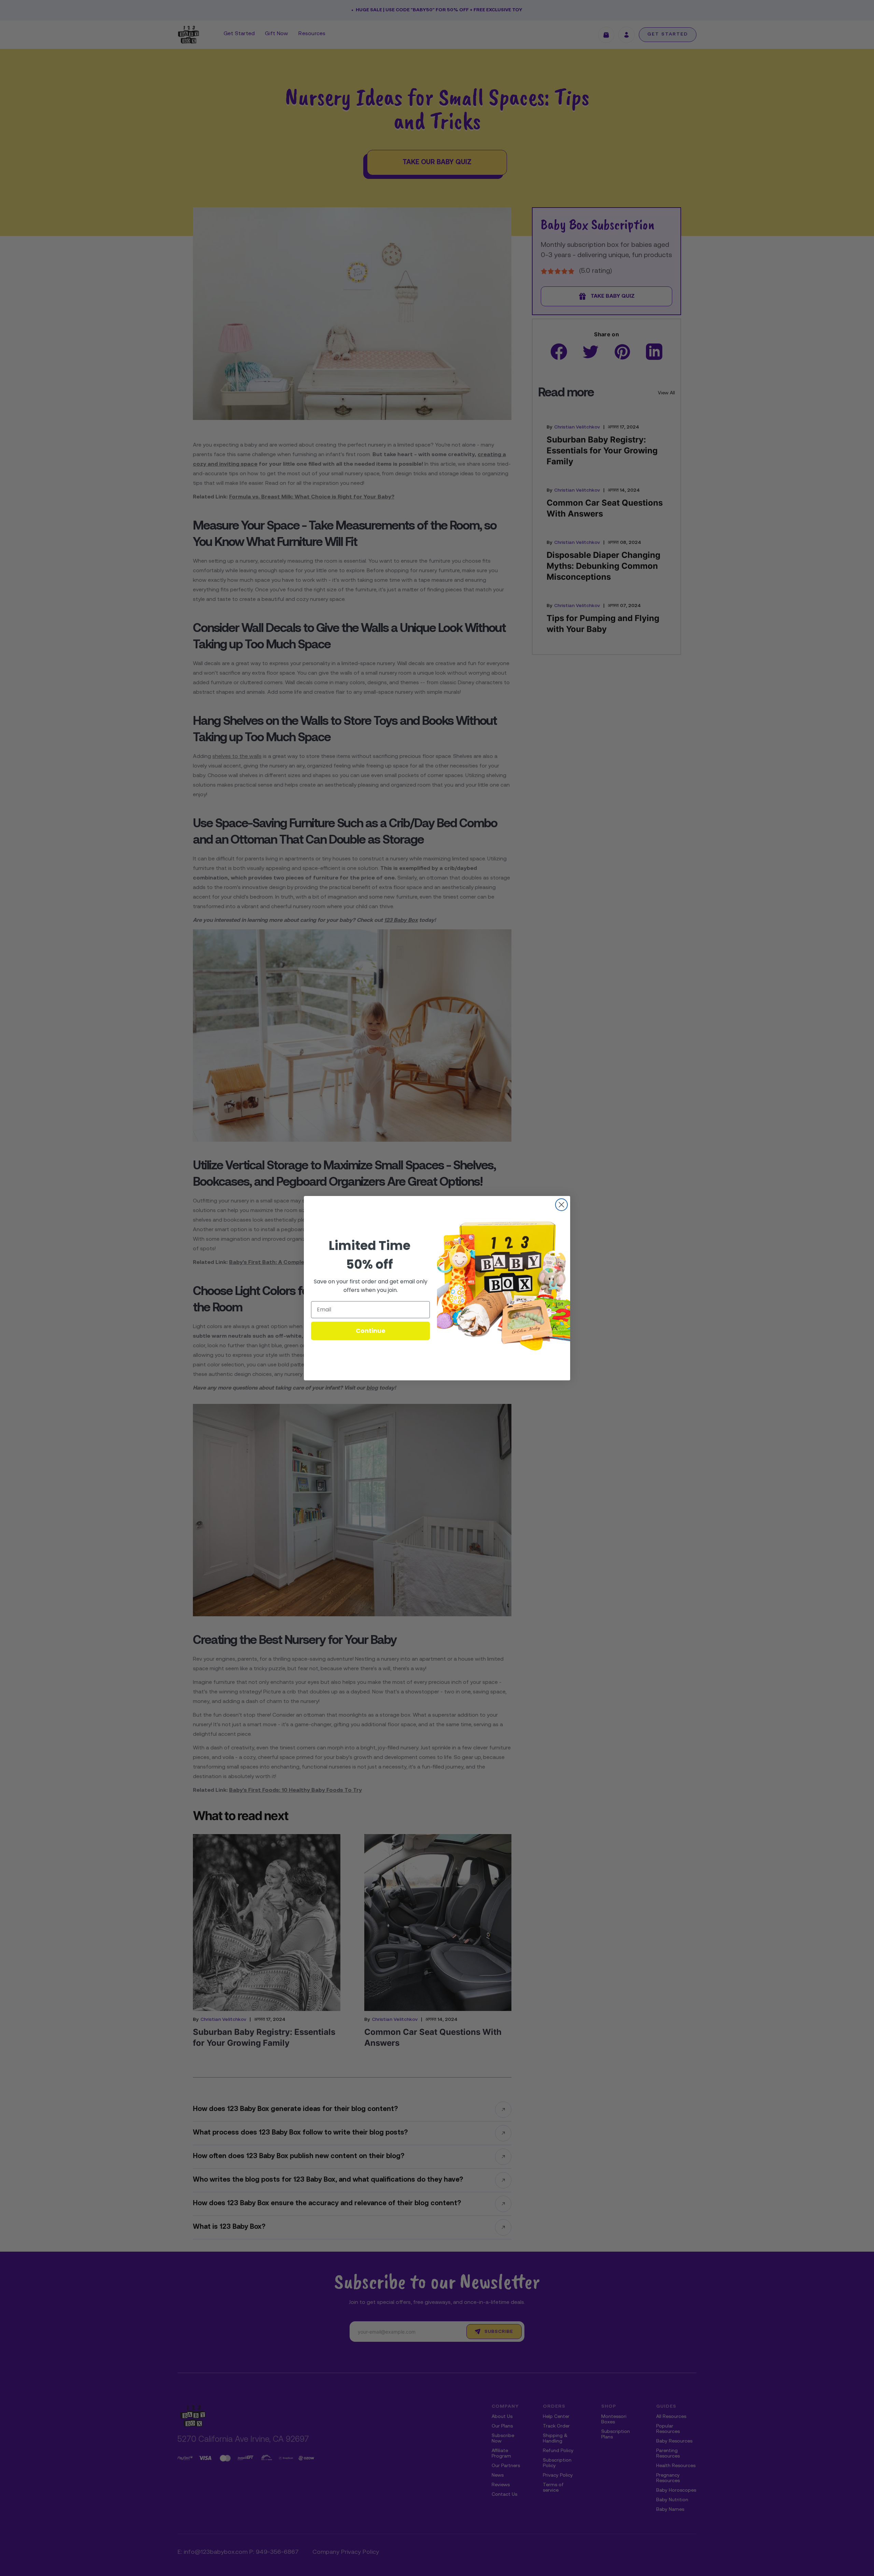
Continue (371, 1331)
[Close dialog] (561, 1205)
